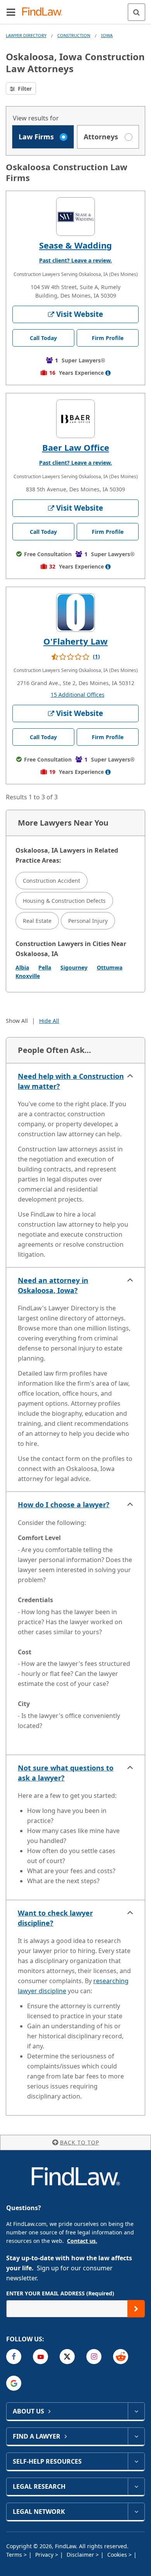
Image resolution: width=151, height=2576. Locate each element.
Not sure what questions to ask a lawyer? (66, 1773)
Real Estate (37, 921)
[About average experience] (108, 373)
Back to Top (80, 2142)
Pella (45, 967)
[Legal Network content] (136, 2512)
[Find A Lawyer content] (136, 2436)
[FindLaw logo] (45, 12)
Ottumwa (110, 967)
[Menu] (11, 12)
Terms (15, 2555)
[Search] (136, 12)
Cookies (118, 2555)
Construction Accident (51, 881)
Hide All (49, 1021)
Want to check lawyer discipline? (55, 1918)
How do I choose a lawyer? (64, 1505)
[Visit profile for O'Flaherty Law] (75, 613)
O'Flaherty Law (75, 641)
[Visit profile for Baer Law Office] (75, 419)
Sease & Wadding (75, 245)
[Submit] (136, 2309)
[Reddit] (121, 2357)
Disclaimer (81, 2555)
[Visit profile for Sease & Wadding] (75, 217)
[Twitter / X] (67, 2357)
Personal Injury (88, 921)
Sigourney (74, 967)
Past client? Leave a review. (75, 260)
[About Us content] (136, 2411)
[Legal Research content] (136, 2486)
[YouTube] (40, 2357)
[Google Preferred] (14, 2383)
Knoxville (28, 976)
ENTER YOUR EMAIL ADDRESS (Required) (60, 2293)
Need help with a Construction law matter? (71, 1081)
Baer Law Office (76, 447)
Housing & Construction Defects (64, 901)
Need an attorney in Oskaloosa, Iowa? (53, 1285)
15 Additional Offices (78, 695)
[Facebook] (14, 2357)
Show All (17, 1021)
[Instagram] (94, 2357)
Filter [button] (24, 89)
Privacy (45, 2555)
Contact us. (82, 2241)
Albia (22, 967)
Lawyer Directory (26, 35)
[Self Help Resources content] (136, 2461)
